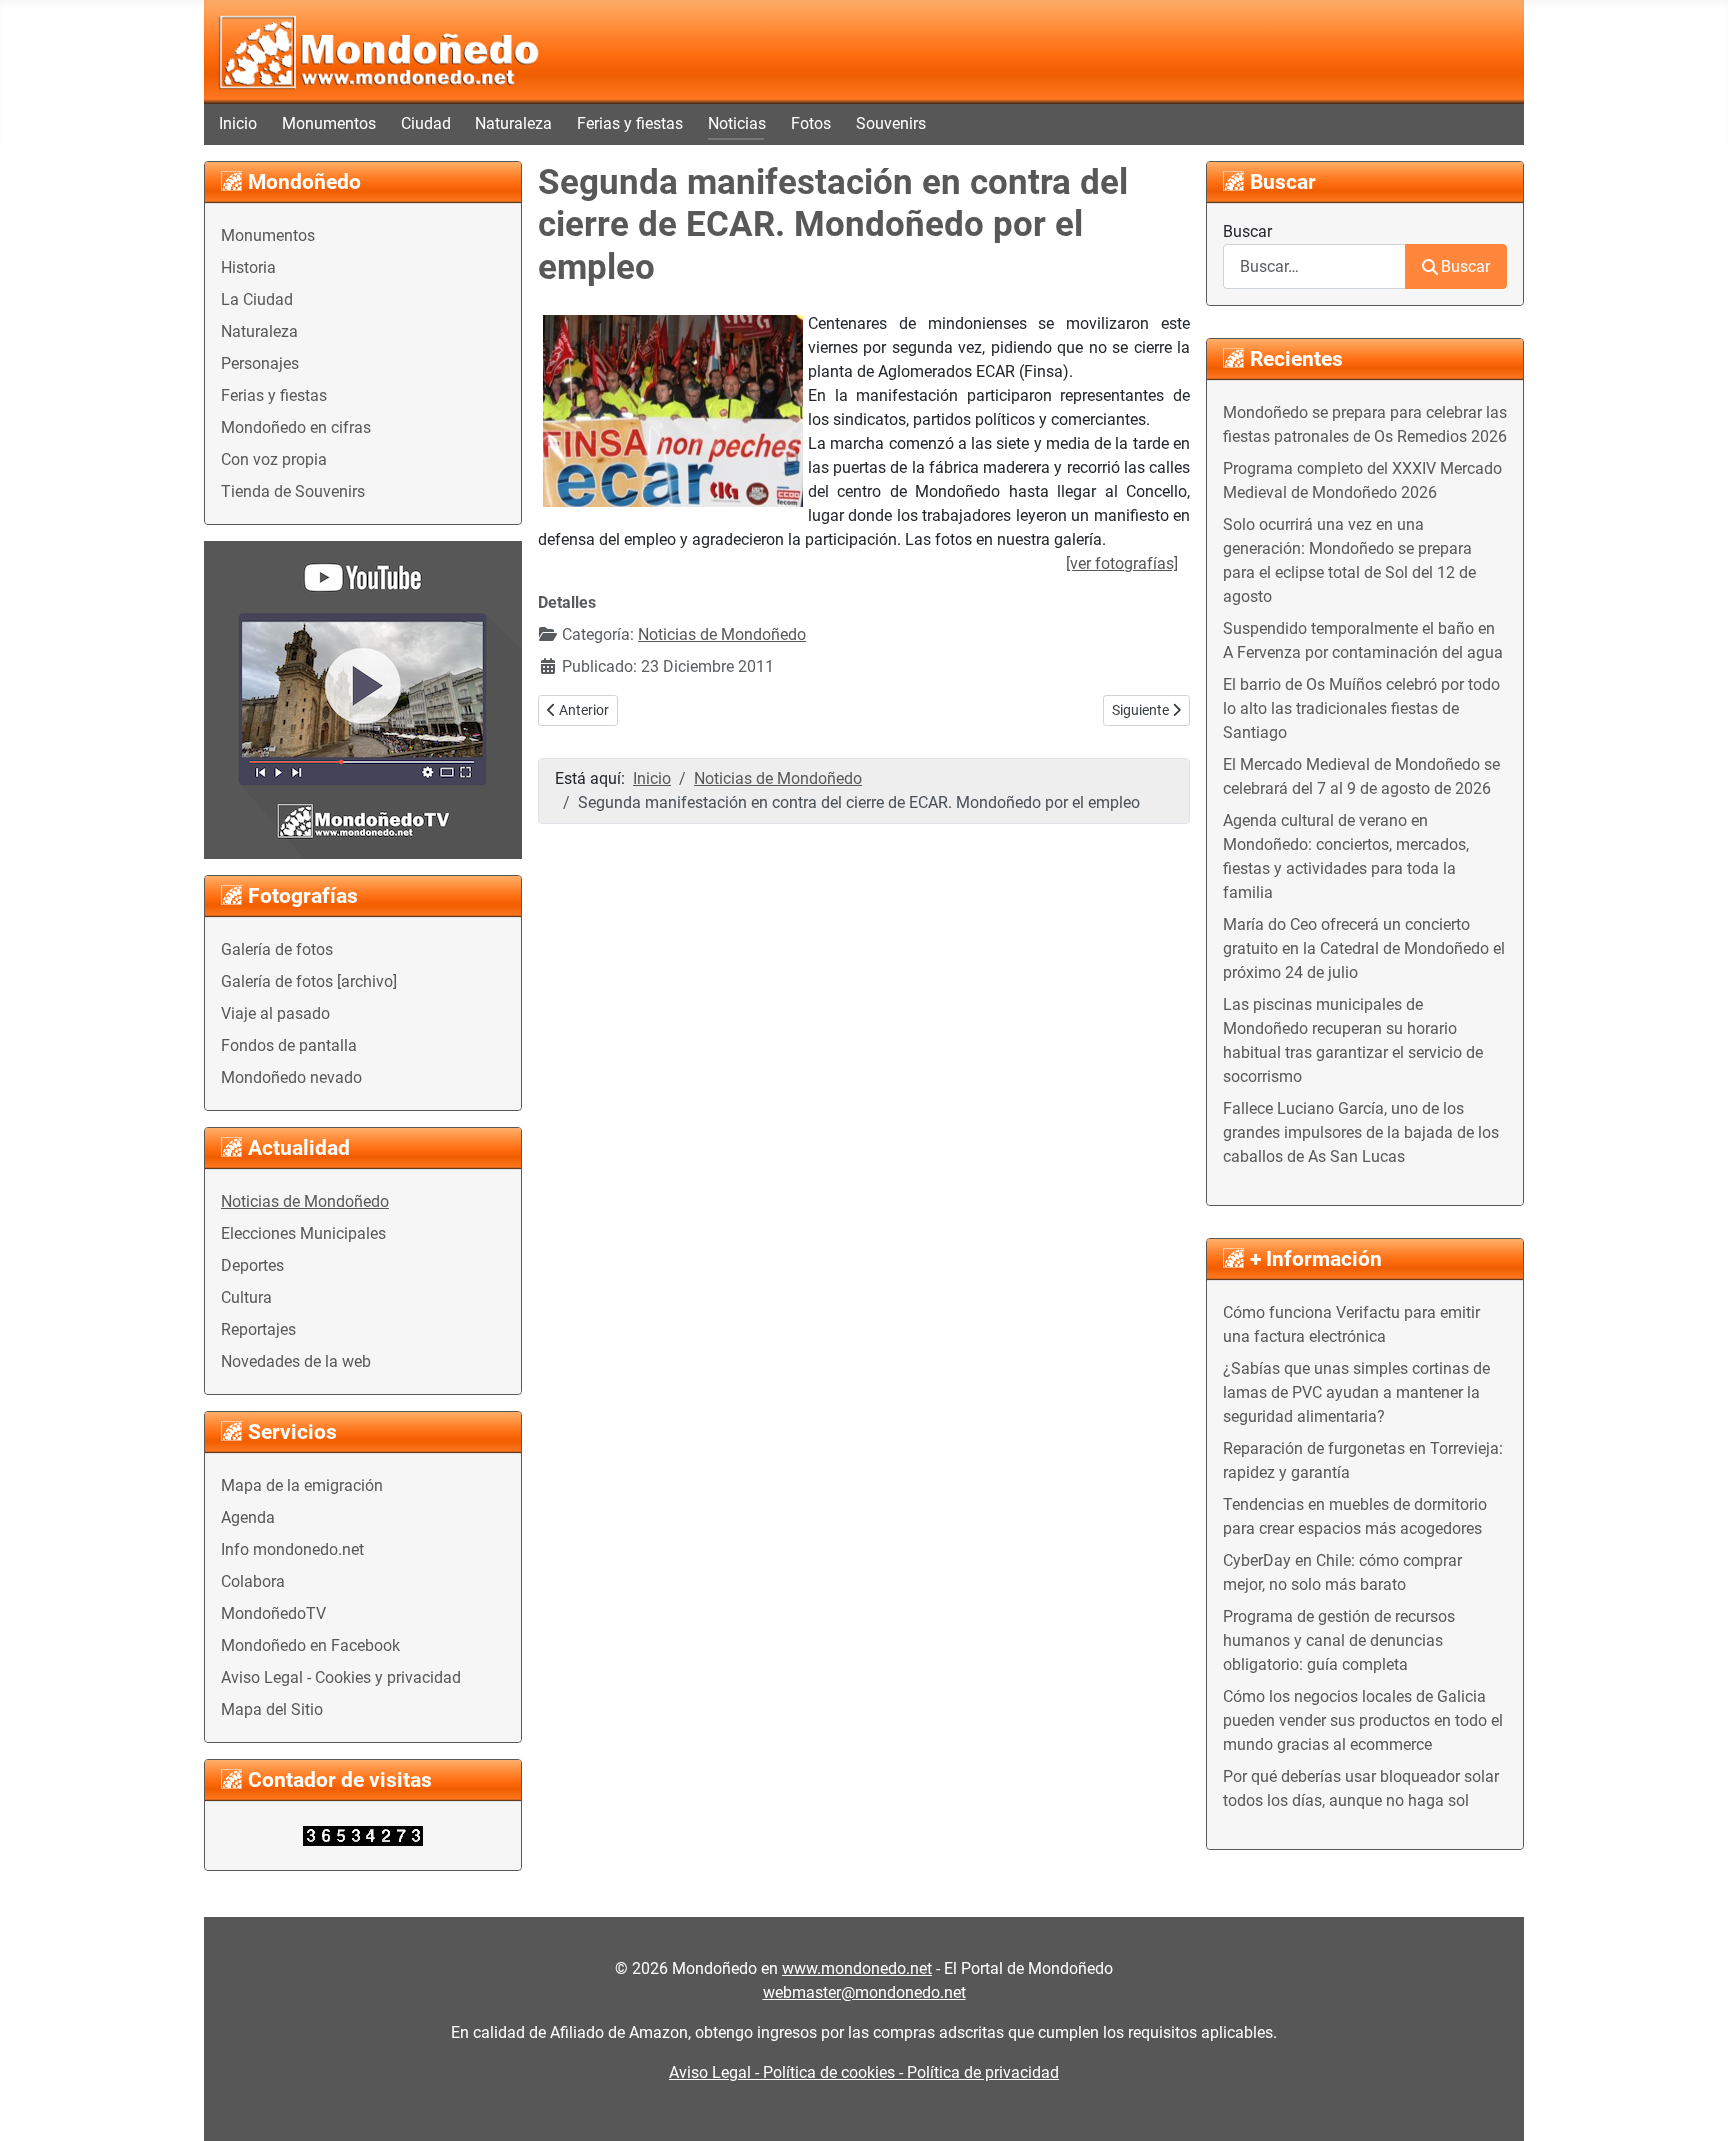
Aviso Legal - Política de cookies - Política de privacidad (864, 2072)
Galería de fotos (277, 949)
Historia (248, 267)
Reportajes (258, 1329)
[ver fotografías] (1122, 563)
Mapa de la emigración (302, 1485)
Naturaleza (513, 123)
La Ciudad (257, 299)
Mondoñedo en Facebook (310, 1645)
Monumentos (329, 123)
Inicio (238, 123)
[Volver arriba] (1693, 2104)
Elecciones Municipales (303, 1233)
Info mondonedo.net (292, 1549)
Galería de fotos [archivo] (309, 981)
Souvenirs (891, 123)
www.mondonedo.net (857, 1968)
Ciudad (426, 123)
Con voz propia (274, 459)
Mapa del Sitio (272, 1709)
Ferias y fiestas (630, 123)
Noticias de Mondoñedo (305, 1201)
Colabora (253, 1581)
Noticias (737, 123)
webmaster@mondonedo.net (864, 1992)
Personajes (260, 363)
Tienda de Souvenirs (293, 491)
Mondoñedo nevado (291, 1077)
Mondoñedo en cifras (296, 427)
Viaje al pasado (275, 1013)
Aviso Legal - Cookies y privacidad (341, 1677)
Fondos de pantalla (289, 1045)
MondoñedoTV (273, 1613)
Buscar (1247, 231)
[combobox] (1314, 266)
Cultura (246, 1297)
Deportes (252, 1265)
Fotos (811, 123)
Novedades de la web (296, 1361)
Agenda (248, 1517)
